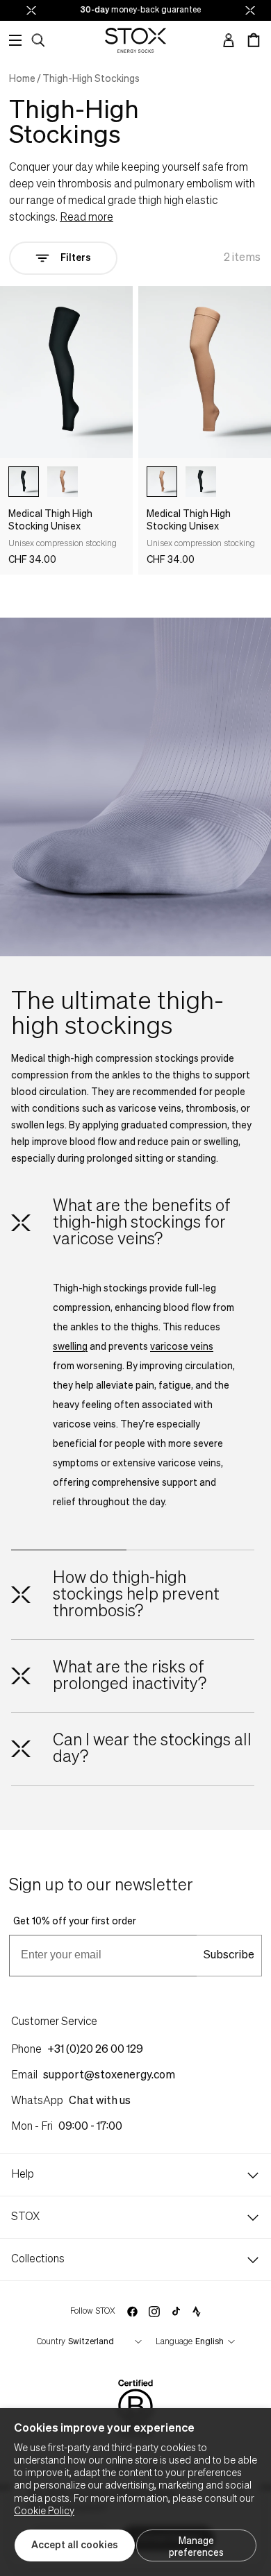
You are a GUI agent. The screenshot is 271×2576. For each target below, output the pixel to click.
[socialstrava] (197, 2312)
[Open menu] (15, 40)
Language (174, 2342)
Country (51, 2342)
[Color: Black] (24, 482)
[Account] (229, 40)
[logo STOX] (136, 40)
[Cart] (254, 40)
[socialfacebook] (132, 2312)
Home (22, 79)
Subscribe (229, 1956)
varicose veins (182, 1347)
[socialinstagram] (154, 2312)
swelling (70, 1347)
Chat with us (100, 2101)
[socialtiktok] (176, 2311)
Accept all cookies (75, 2545)
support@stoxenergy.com (109, 2076)
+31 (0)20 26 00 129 (95, 2050)
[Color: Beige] (63, 482)
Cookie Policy (44, 2511)
